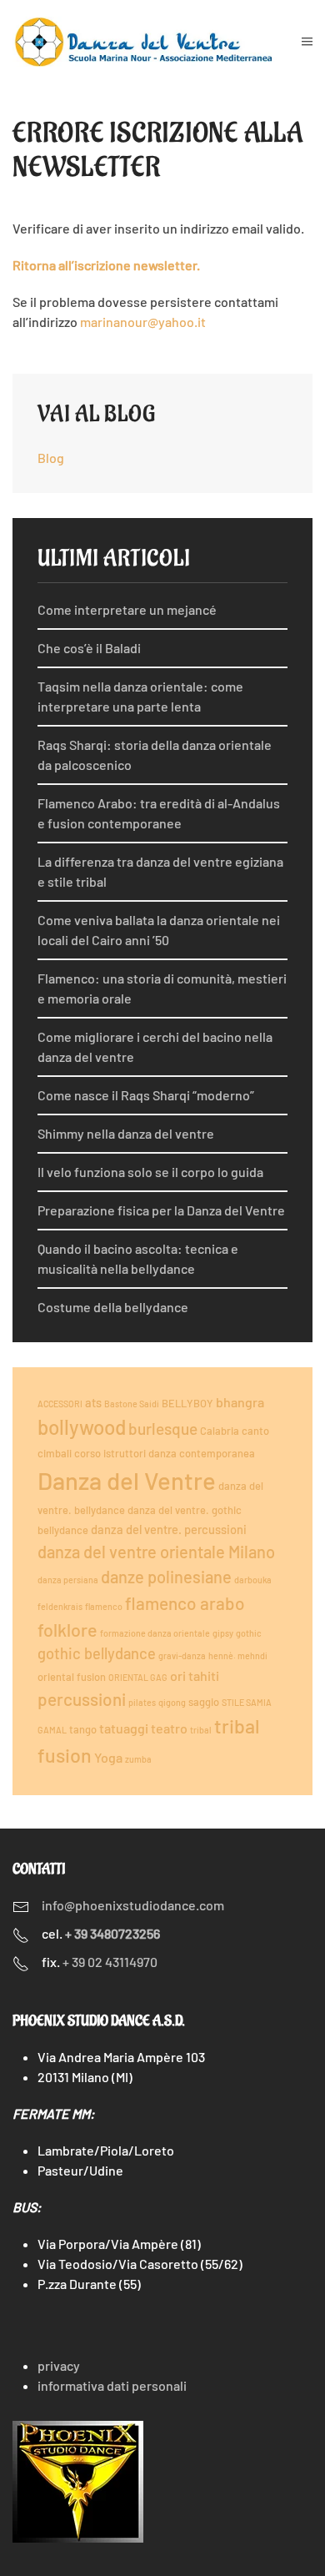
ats (93, 1402)
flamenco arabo (185, 1603)
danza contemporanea (202, 1453)
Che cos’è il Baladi (89, 648)
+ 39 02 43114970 (110, 1962)
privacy (59, 2365)
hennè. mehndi (238, 1655)
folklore (67, 1629)
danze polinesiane (166, 1577)
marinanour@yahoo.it (143, 322)
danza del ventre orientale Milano (156, 1552)
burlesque (163, 1429)
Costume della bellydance (113, 1307)
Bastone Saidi (132, 1404)
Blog (51, 458)
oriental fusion (72, 1677)
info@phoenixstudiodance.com (133, 1905)
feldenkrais (60, 1606)
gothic (249, 1633)
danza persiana (68, 1580)
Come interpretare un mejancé (127, 609)
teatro (169, 1728)
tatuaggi (124, 1728)
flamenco (104, 1606)
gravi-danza (182, 1655)
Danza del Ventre (127, 1480)
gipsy (223, 1633)
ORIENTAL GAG (138, 1677)
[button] (307, 42)
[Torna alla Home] (157, 42)
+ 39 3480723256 (112, 1933)
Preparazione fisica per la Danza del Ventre (161, 1210)
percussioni (82, 1699)
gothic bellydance (97, 1653)
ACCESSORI (60, 1404)
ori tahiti (195, 1675)
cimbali (55, 1453)
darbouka (253, 1580)
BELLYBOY (187, 1403)
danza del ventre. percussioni (169, 1529)
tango (83, 1729)
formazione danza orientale (155, 1633)
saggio (204, 1702)
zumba (138, 1759)
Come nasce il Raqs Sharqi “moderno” (146, 1095)
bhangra (240, 1402)
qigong (172, 1702)
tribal (201, 1730)
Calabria (220, 1431)
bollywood (82, 1427)
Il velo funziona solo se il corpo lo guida (150, 1172)
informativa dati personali (112, 2385)
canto (255, 1431)
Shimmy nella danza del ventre (126, 1133)
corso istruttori (110, 1453)
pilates (142, 1702)
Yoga (108, 1757)
